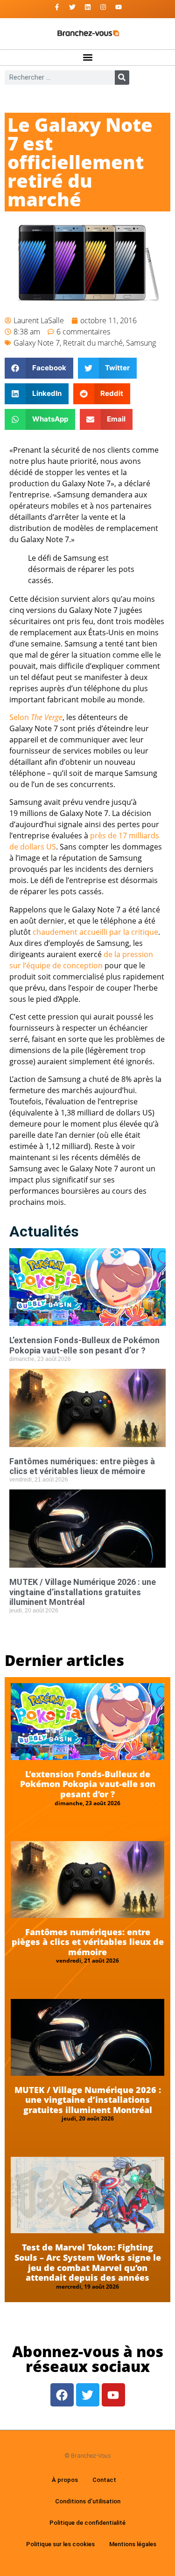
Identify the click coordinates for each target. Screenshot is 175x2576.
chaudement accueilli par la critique (95, 932)
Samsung (141, 343)
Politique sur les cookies (60, 2544)
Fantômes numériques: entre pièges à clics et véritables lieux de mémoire (82, 1466)
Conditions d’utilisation (88, 2501)
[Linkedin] (88, 7)
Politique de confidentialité (87, 2523)
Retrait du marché (93, 343)
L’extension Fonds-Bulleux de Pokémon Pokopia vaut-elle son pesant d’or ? (84, 1345)
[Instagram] (103, 7)
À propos (65, 2480)
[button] (87, 58)
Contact (104, 2480)
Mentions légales (133, 2544)
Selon (36, 717)
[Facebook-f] (57, 7)
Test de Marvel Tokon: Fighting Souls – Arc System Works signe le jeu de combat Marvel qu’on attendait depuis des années (88, 2262)
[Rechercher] (122, 78)
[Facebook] (62, 2395)
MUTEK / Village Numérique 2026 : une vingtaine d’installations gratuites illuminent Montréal (83, 1592)
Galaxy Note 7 (37, 343)
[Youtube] (119, 7)
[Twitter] (72, 7)
